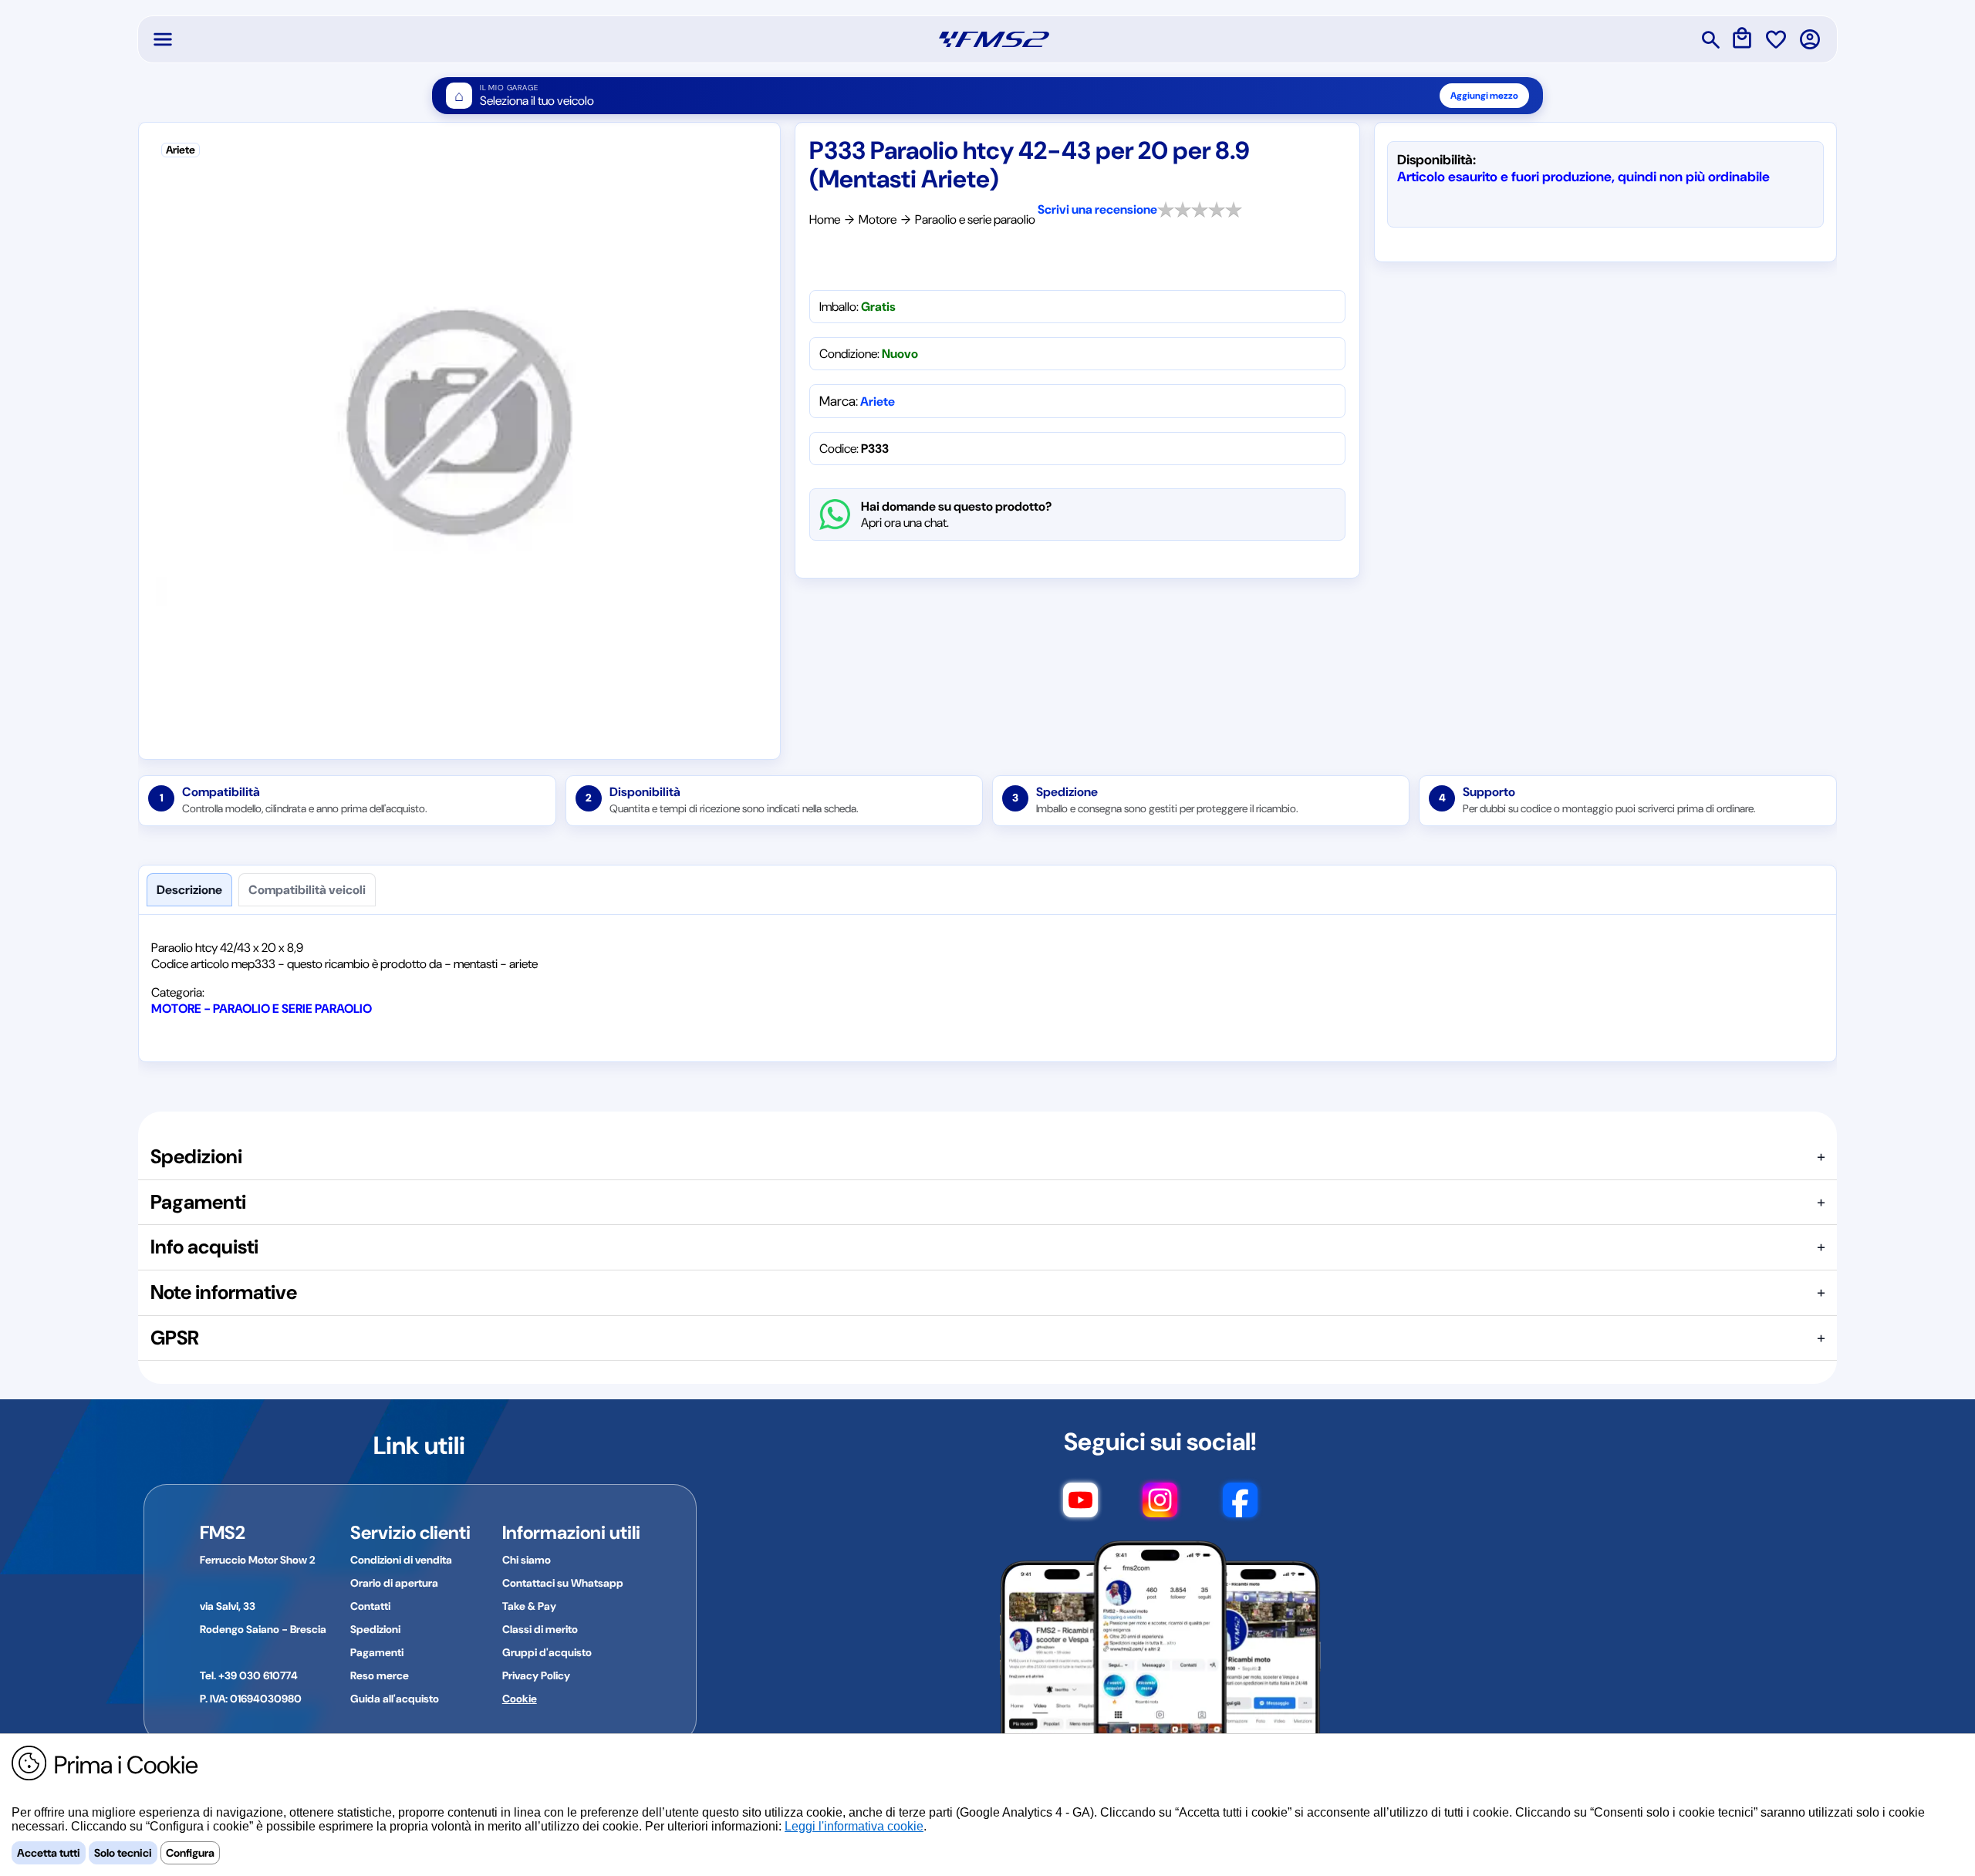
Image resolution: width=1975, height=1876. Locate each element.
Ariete (878, 402)
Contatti (370, 1606)
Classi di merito (540, 1629)
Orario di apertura (394, 1583)
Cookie (520, 1699)
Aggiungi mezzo (1484, 96)
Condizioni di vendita (401, 1560)
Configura (190, 1853)
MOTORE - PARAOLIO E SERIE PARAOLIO (262, 1009)
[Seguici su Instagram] (1160, 1507)
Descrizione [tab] (189, 890)
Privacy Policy (536, 1675)
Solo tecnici (123, 1853)
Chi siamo (527, 1560)
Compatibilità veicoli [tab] (307, 890)
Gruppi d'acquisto (547, 1652)
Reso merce (380, 1675)
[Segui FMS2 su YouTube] (1080, 1507)
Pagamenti (377, 1652)
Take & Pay (529, 1606)
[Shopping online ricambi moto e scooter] (994, 39)
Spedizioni (375, 1629)
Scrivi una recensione (1097, 209)
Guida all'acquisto (395, 1699)
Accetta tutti (49, 1853)
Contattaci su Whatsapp (563, 1583)
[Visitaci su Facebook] (1240, 1507)
